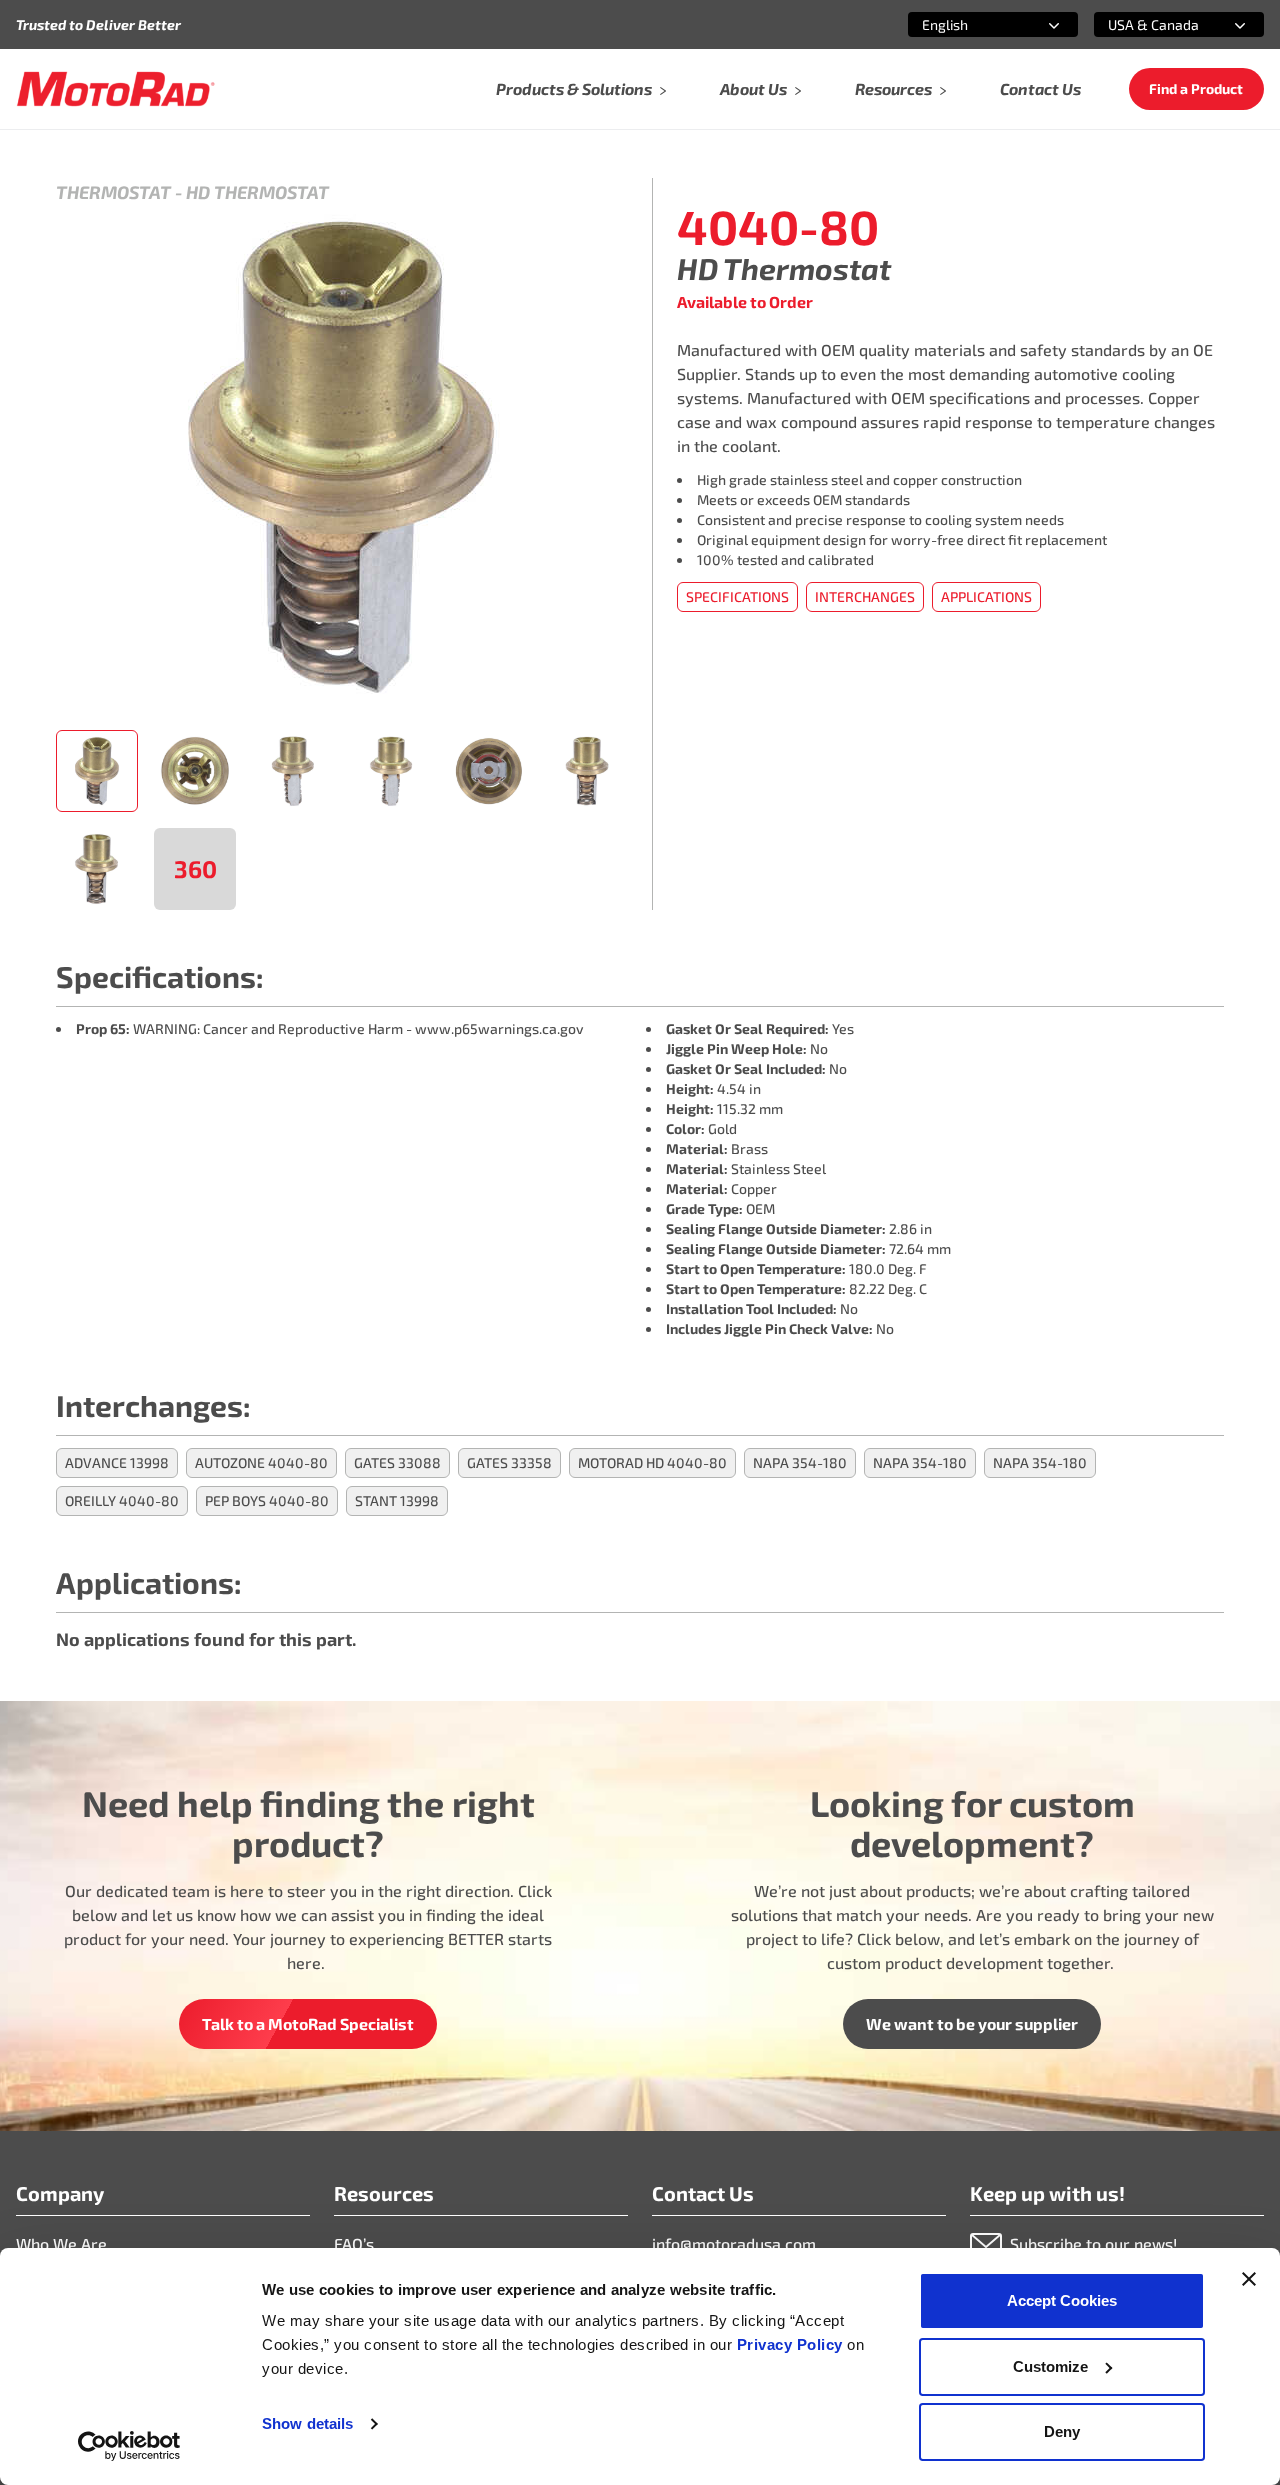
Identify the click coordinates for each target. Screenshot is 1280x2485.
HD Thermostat (257, 192)
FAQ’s (354, 2243)
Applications (986, 596)
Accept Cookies (1062, 2300)
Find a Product (1196, 88)
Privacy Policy (792, 2344)
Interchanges (865, 596)
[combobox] (969, 24)
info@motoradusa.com (734, 2243)
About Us (753, 88)
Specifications (737, 596)
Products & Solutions (574, 88)
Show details (307, 2423)
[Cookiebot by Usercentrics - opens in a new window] (129, 2446)
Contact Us (1040, 88)
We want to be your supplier (972, 2023)
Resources (893, 88)
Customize (1050, 2366)
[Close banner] (1249, 2279)
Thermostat (113, 192)
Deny (1062, 2431)
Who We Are (61, 2243)
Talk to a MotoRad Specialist (308, 2023)
